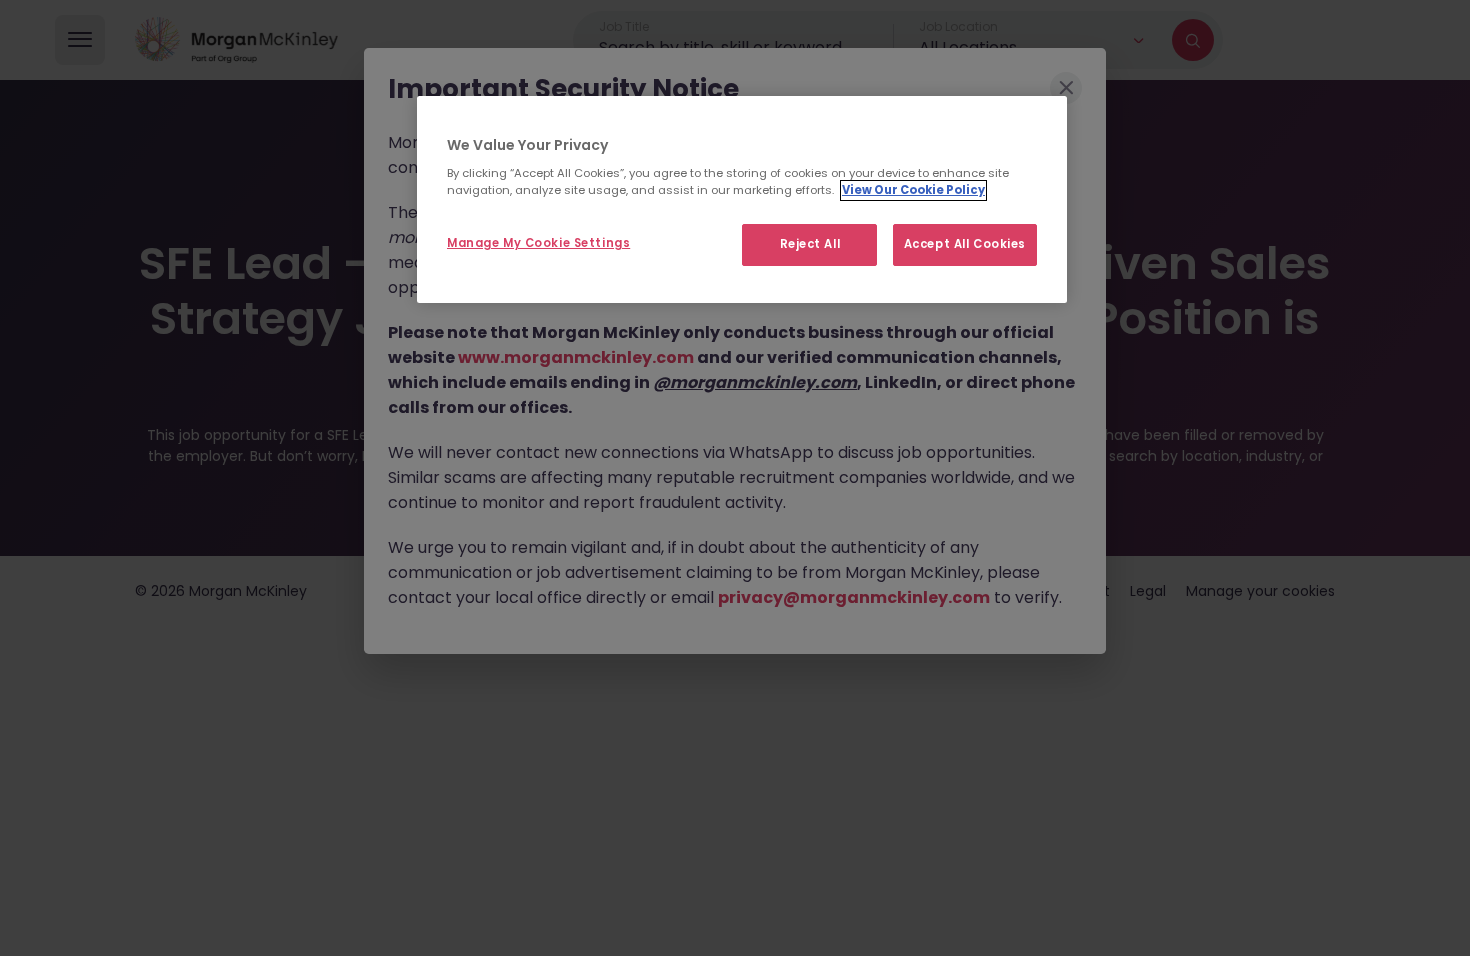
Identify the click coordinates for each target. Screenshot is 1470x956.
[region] (742, 200)
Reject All (810, 244)
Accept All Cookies (965, 244)
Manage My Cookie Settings (538, 243)
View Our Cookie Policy (913, 190)
